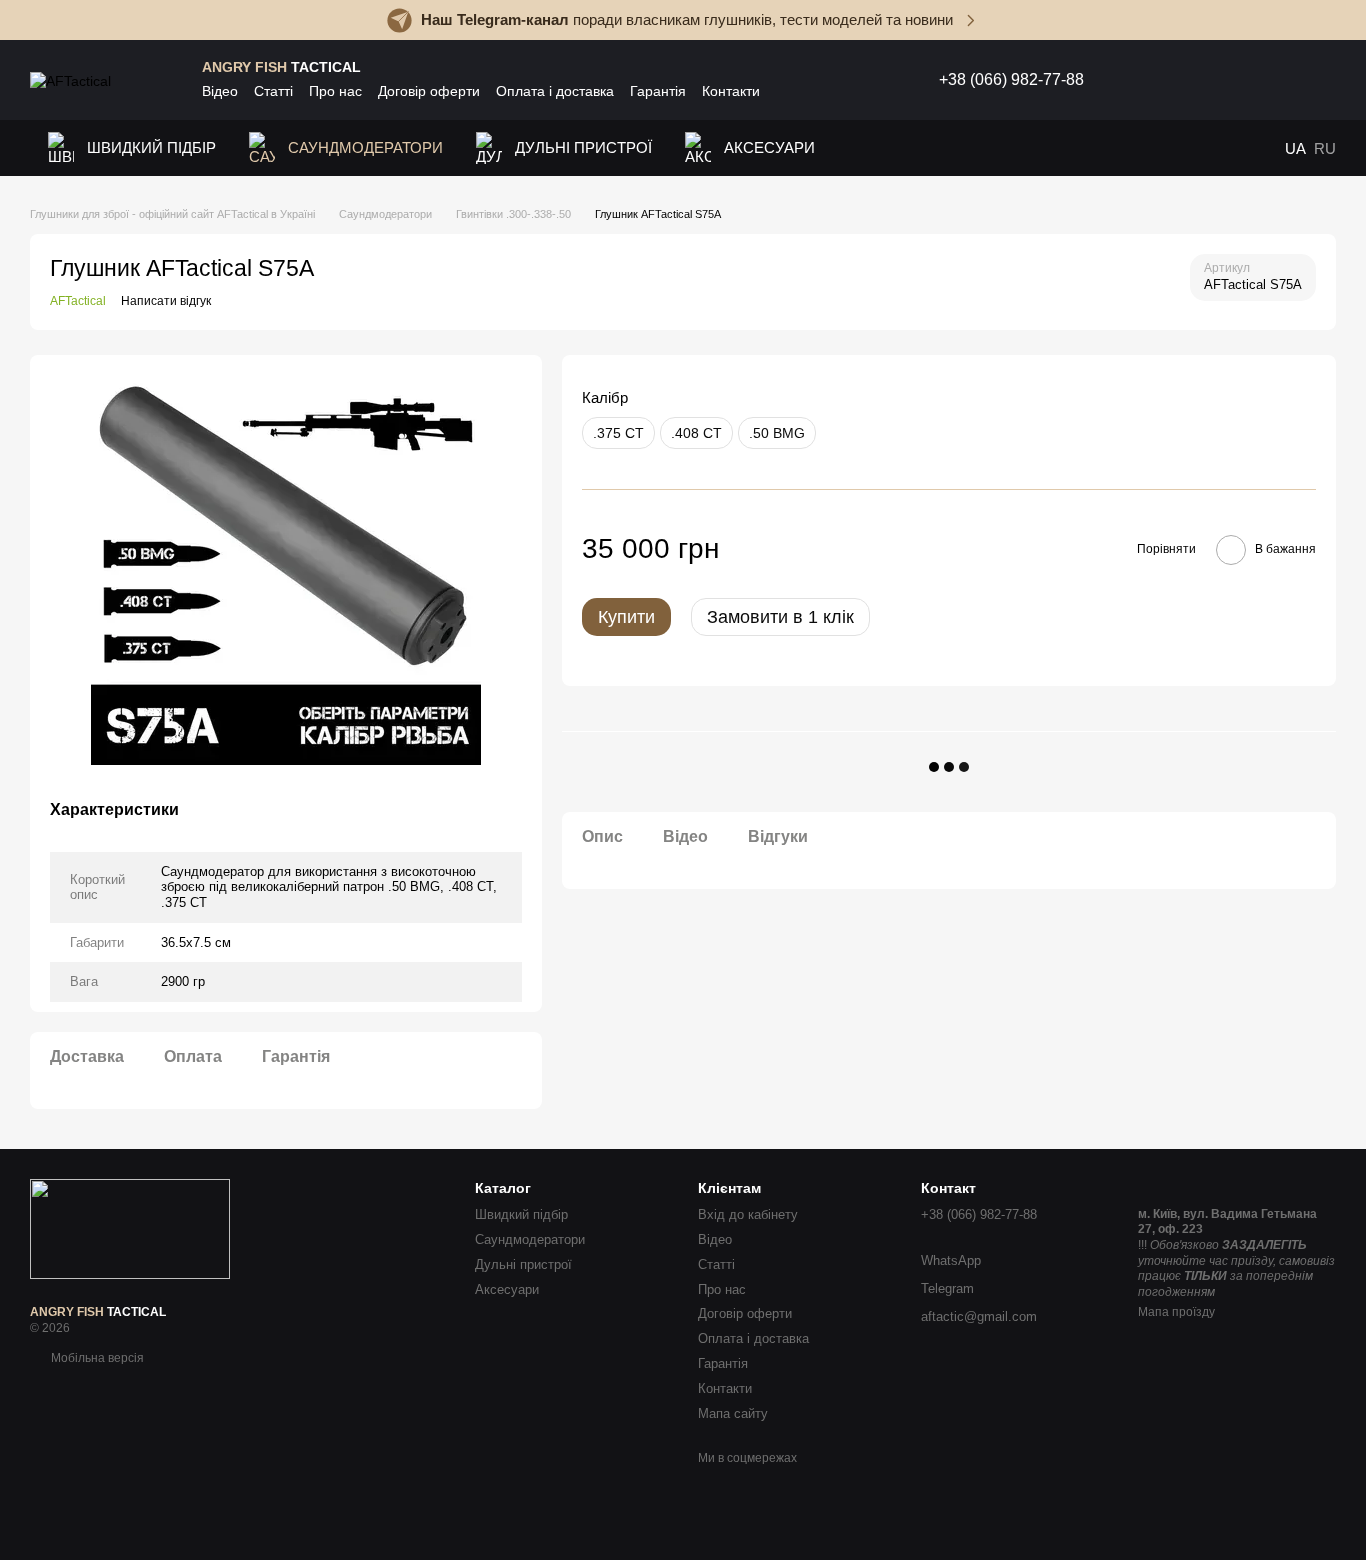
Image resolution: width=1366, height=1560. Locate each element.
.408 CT (696, 434)
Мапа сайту (733, 1413)
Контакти (731, 91)
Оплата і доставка (555, 91)
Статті (273, 91)
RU (1325, 148)
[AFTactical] (130, 1228)
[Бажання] (1178, 80)
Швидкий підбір (151, 147)
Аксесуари (769, 147)
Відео (220, 91)
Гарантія (658, 91)
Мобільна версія (96, 1358)
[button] (1350, 20)
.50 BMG (777, 434)
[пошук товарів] (1132, 80)
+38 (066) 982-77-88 (1011, 80)
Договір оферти (429, 91)
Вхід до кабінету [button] (748, 1214)
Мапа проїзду (1176, 1312)
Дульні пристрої (583, 147)
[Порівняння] (1218, 80)
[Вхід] (1262, 80)
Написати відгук (166, 301)
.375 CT (618, 434)
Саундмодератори (365, 147)
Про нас (335, 91)
